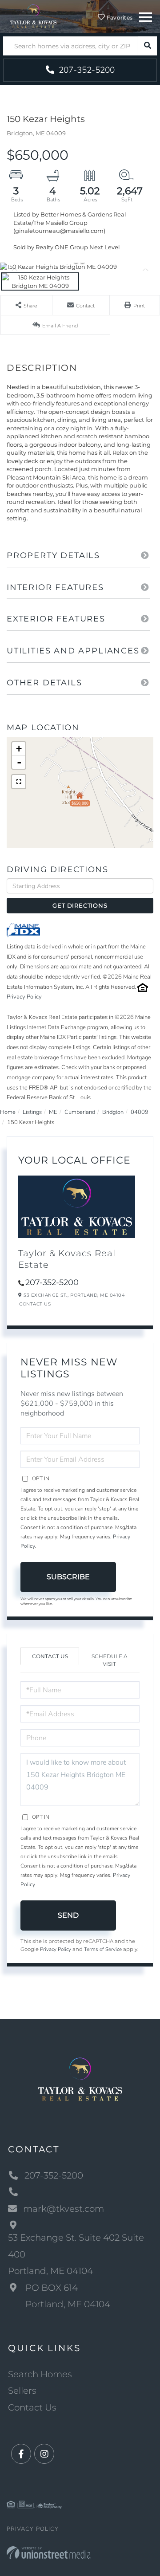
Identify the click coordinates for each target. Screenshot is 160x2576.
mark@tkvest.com (64, 2209)
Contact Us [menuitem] (32, 2407)
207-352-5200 (86, 70)
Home (8, 1112)
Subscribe (68, 1577)
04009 (140, 1112)
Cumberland (80, 1112)
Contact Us (35, 1304)
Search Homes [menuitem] (40, 2374)
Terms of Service (103, 1949)
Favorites (119, 18)
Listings (32, 1112)
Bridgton (113, 1112)
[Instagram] (44, 2454)
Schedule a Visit (110, 1660)
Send (68, 1915)
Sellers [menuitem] (22, 2391)
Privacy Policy (24, 997)
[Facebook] (21, 2454)
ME (53, 1112)
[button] (147, 46)
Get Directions (80, 905)
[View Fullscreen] (19, 782)
